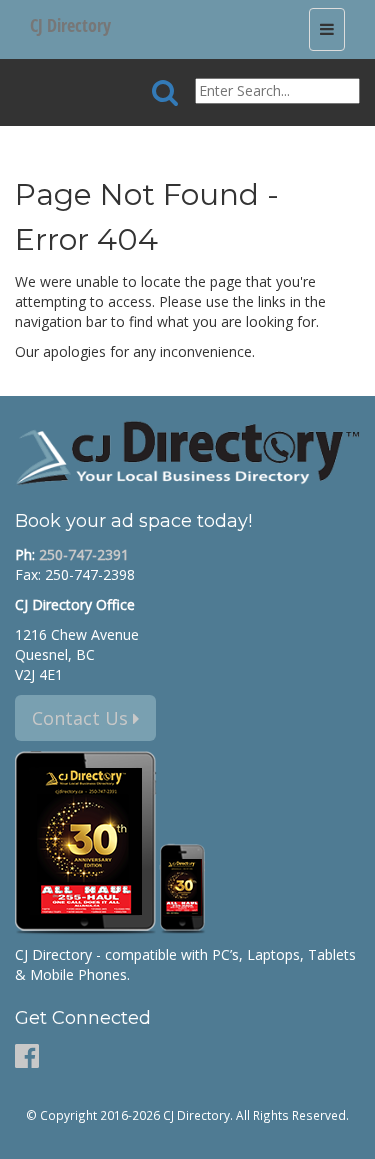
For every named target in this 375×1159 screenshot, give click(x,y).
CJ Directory (70, 25)
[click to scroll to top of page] (348, 1135)
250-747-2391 (84, 554)
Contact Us (82, 718)
